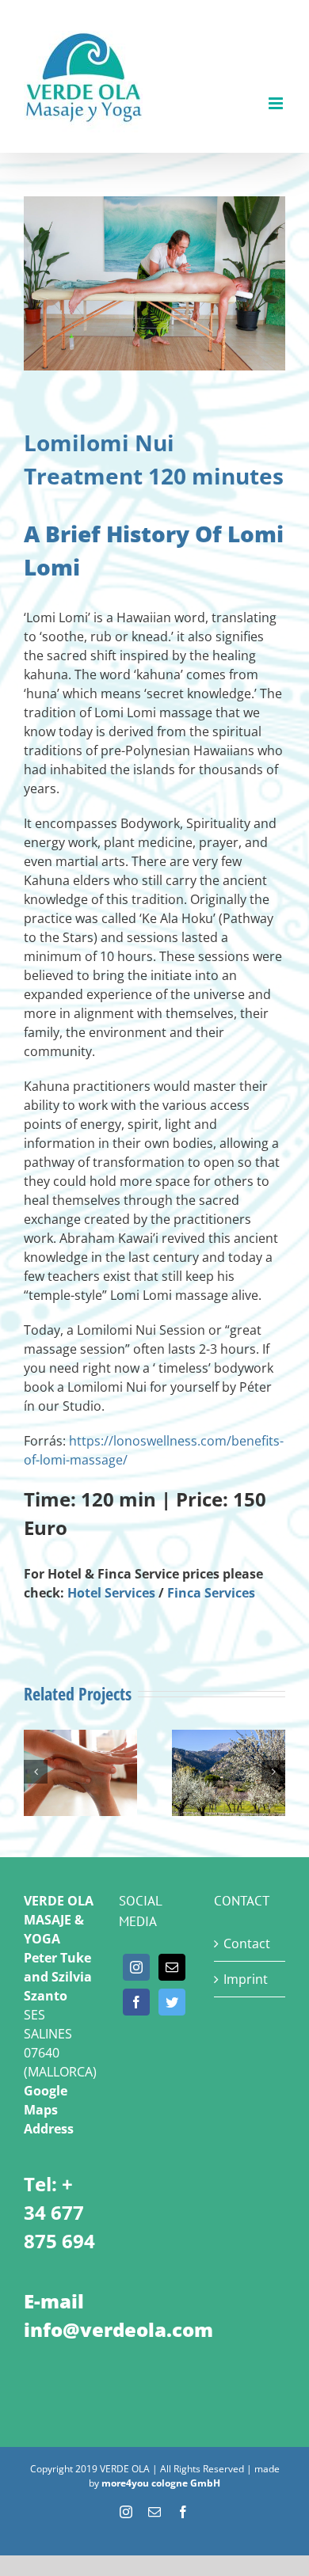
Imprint (246, 1979)
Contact (247, 1943)
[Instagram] (136, 1967)
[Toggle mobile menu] (277, 103)
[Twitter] (172, 2002)
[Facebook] (136, 2002)
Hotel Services (111, 1593)
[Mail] (172, 1967)
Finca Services (211, 1593)
